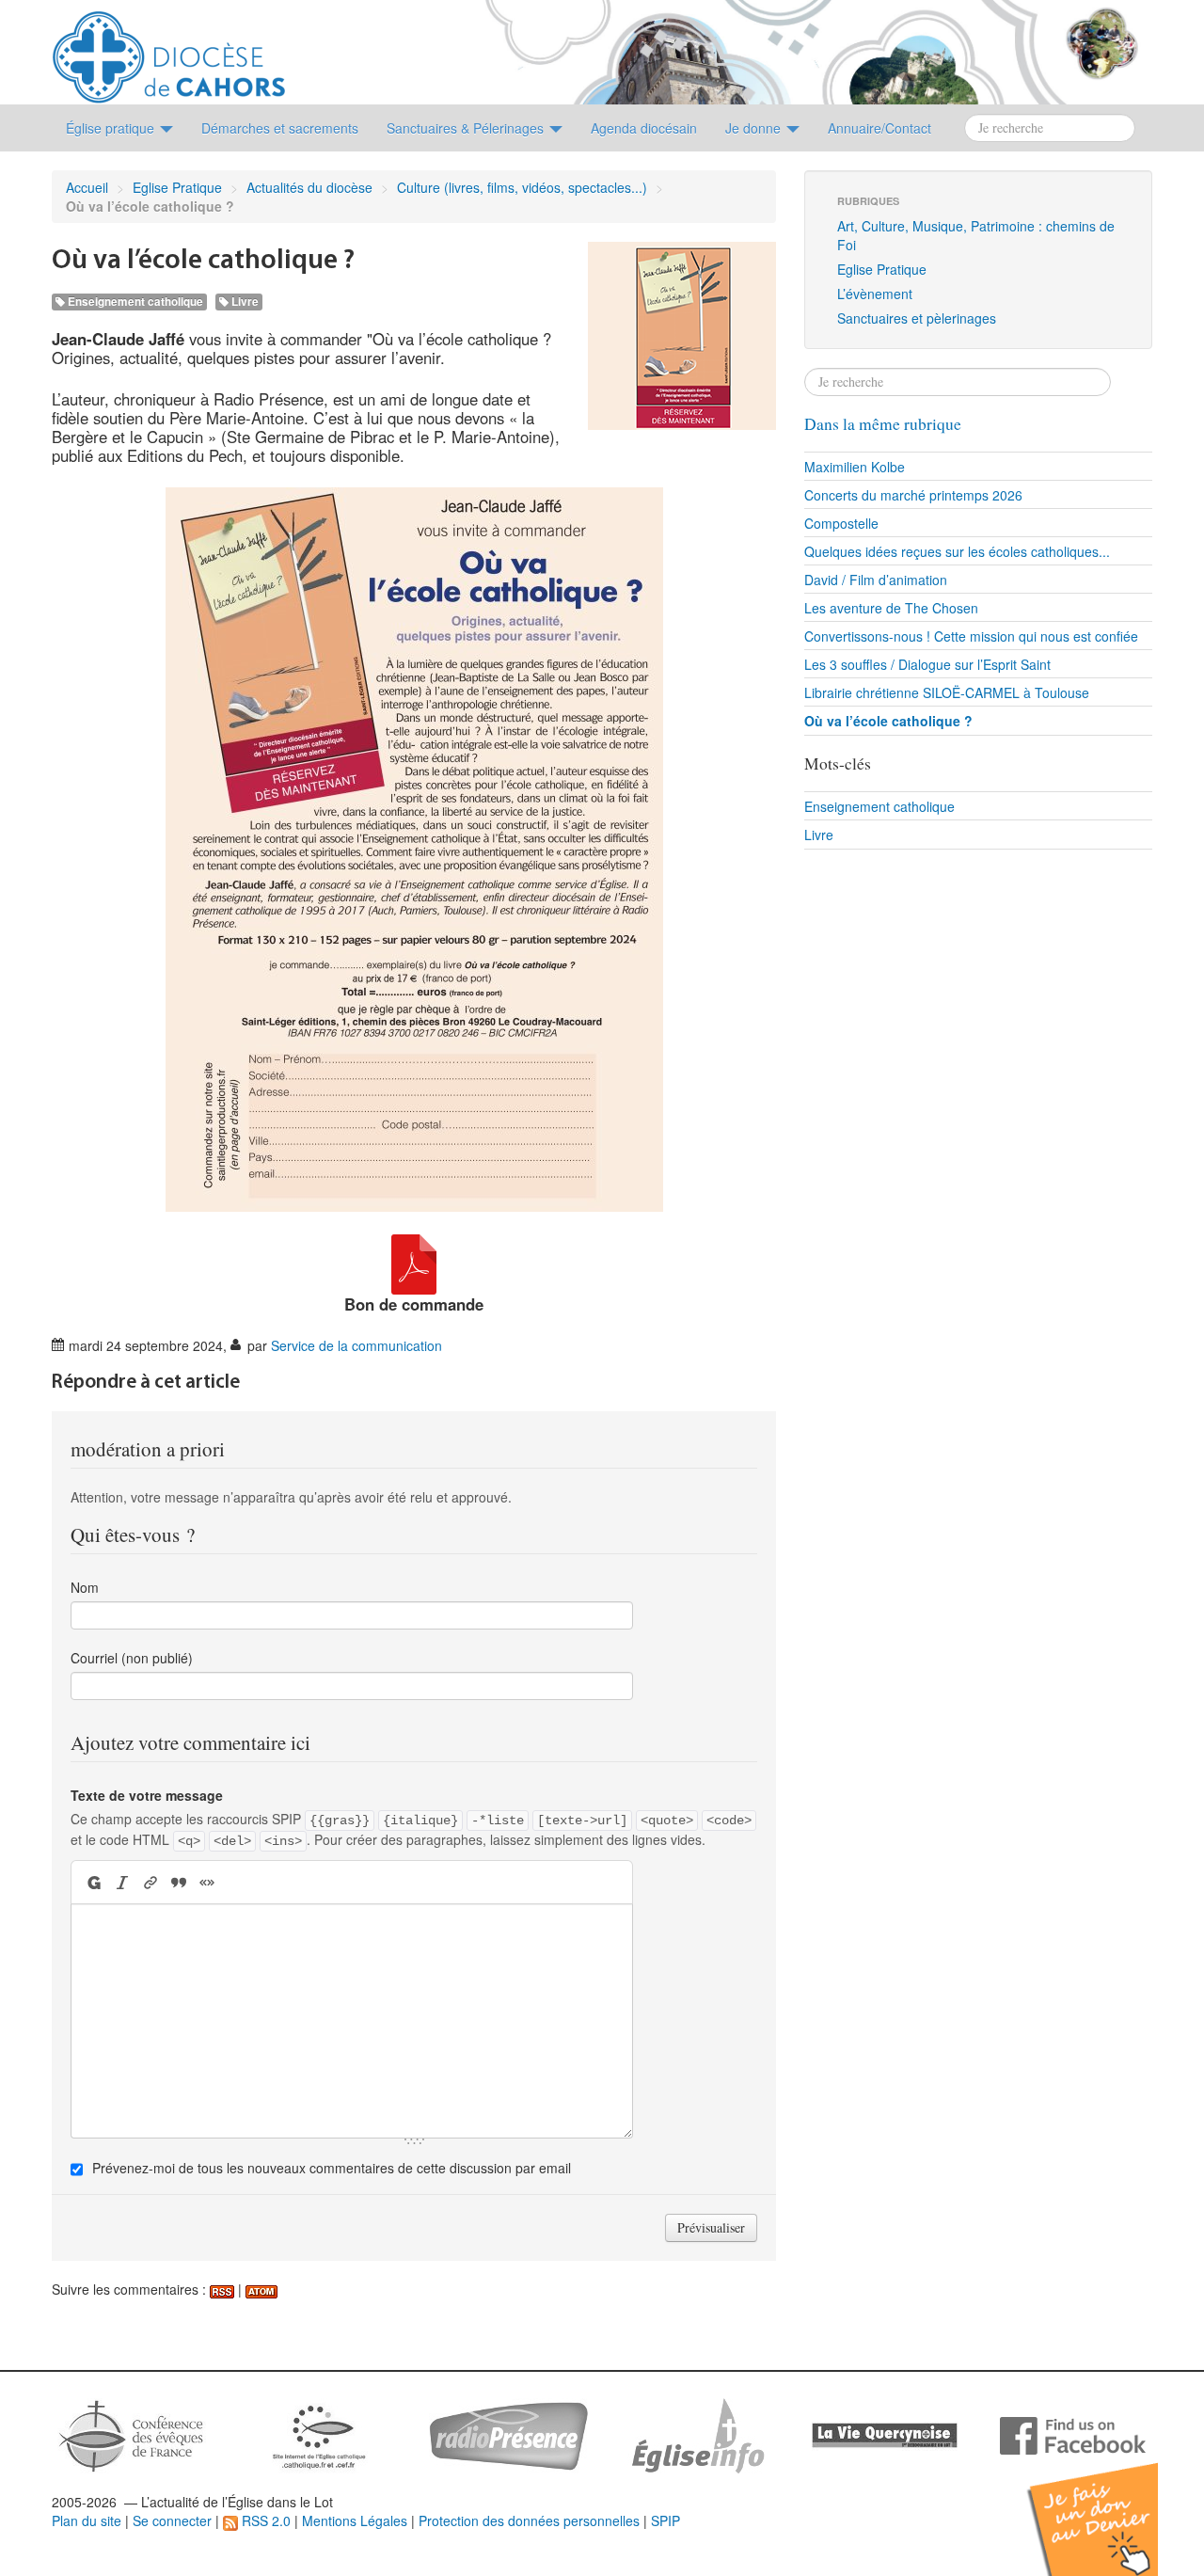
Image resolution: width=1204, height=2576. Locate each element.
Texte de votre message (147, 1795)
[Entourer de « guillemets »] (207, 1882)
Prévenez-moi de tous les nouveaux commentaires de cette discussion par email (332, 2168)
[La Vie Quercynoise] (885, 2434)
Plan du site (87, 2520)
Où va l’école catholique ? (888, 721)
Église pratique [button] (112, 128)
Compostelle (841, 523)
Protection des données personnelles (529, 2520)
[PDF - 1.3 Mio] (414, 1262)
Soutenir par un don (1110, 2505)
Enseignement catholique (134, 302)
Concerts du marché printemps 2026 (913, 495)
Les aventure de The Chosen (891, 608)
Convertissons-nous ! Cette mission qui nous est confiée (971, 636)
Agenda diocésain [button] (644, 128)
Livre (244, 302)
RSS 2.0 (264, 2520)
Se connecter (172, 2520)
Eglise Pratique (177, 187)
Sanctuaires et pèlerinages (917, 318)
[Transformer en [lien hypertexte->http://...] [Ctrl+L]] (150, 1882)
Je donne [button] (755, 128)
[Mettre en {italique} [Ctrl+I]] (122, 1882)
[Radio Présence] (508, 2434)
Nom (85, 1587)
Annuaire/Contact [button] (879, 128)
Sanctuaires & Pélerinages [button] (467, 128)
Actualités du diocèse (309, 187)
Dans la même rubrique (883, 424)
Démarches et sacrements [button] (280, 128)
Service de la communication (356, 1345)
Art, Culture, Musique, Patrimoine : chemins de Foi (976, 235)
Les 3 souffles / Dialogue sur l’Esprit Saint (927, 664)
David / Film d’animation (876, 580)
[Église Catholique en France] (132, 2434)
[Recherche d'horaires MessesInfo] (696, 2434)
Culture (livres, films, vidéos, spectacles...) (522, 187)
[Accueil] (169, 50)
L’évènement (875, 294)
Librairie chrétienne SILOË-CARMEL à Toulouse (947, 692)
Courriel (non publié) (132, 1658)
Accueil (87, 187)
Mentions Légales (355, 2520)
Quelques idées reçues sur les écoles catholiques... (957, 551)
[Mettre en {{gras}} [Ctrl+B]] (93, 1882)
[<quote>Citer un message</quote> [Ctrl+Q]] (179, 1882)
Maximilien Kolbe (855, 467)
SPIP (665, 2520)
